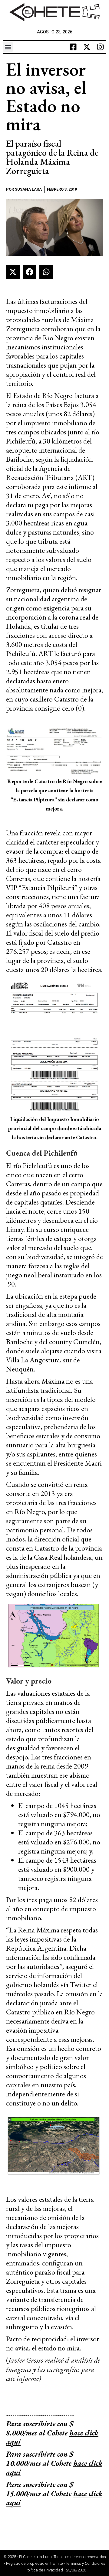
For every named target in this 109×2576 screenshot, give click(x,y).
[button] (8, 47)
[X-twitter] (87, 47)
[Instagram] (100, 47)
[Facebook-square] (73, 47)
